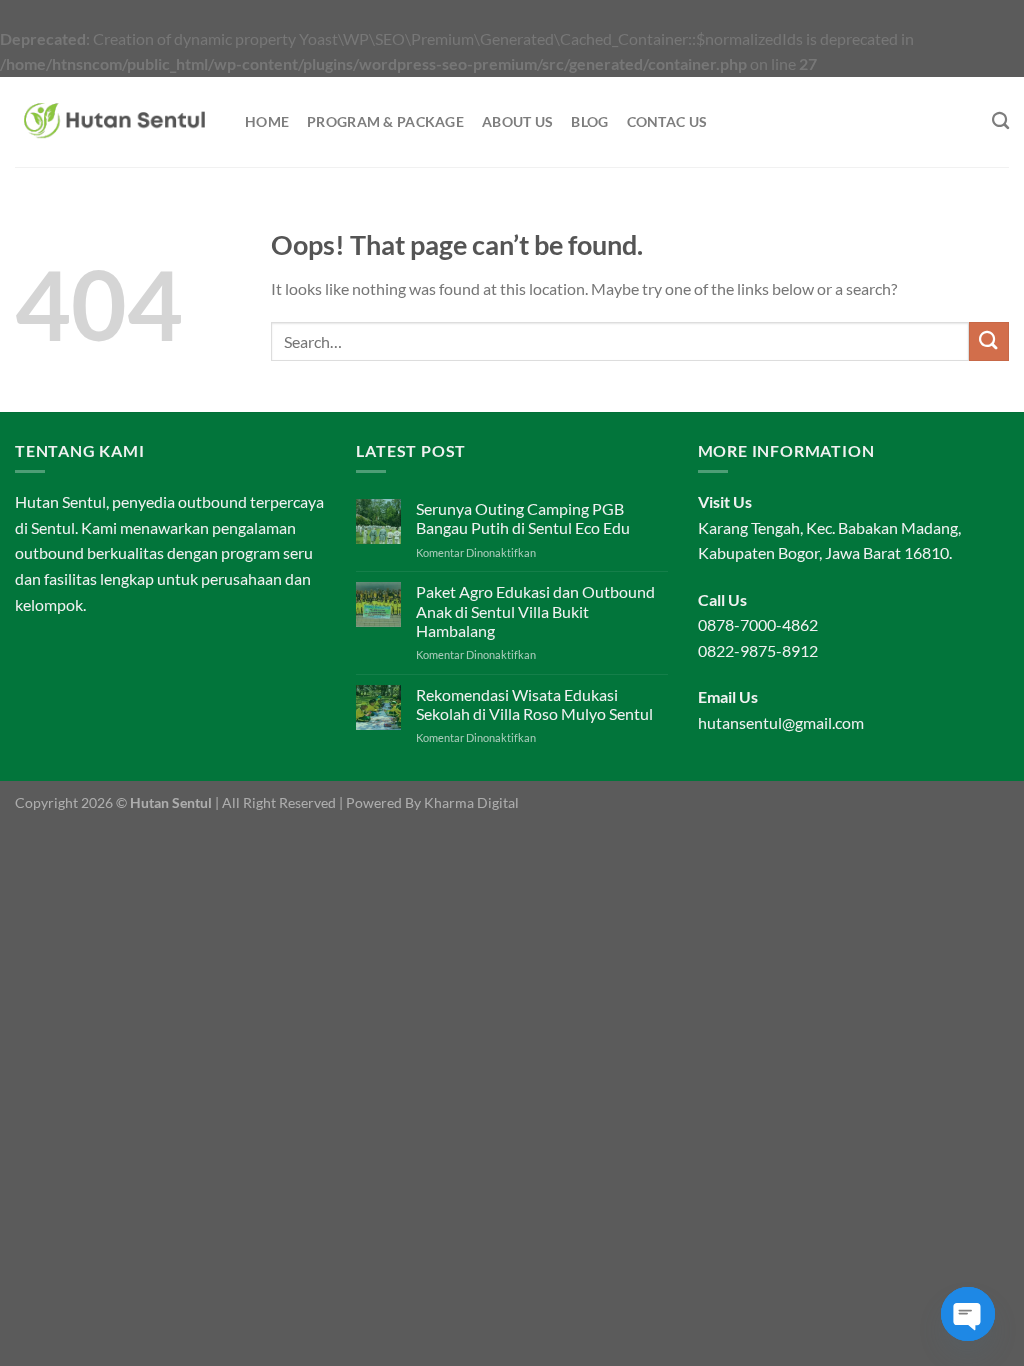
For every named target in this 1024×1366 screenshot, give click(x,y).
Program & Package (385, 121)
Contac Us (667, 121)
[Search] (1000, 121)
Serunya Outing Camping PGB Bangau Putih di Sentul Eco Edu (523, 518)
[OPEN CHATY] (968, 1314)
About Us (517, 121)
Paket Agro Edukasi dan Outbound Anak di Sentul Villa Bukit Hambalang (535, 610)
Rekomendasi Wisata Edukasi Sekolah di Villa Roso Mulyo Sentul (534, 704)
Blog (589, 121)
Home (267, 121)
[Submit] (989, 341)
